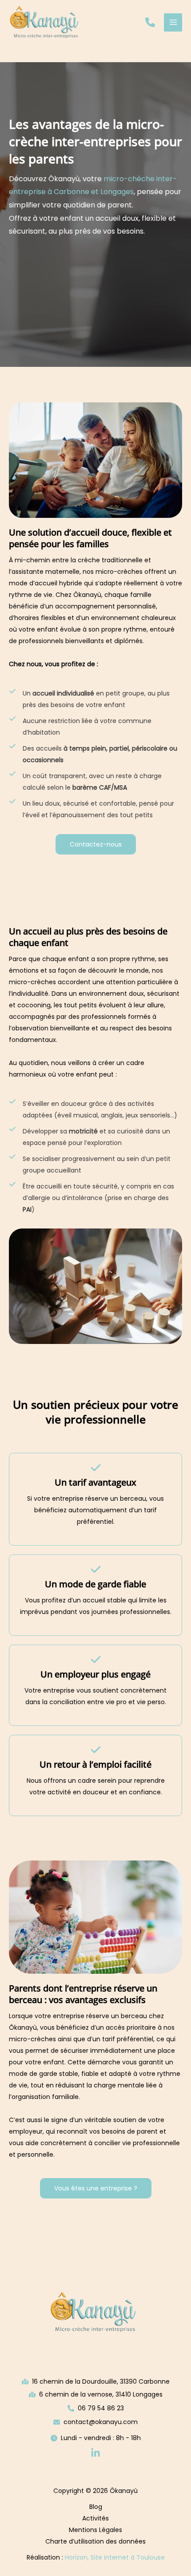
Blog (96, 2507)
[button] (150, 22)
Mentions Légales (95, 2530)
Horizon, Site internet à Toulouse (115, 2557)
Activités (95, 2518)
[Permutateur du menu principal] (173, 22)
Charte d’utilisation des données (95, 2541)
